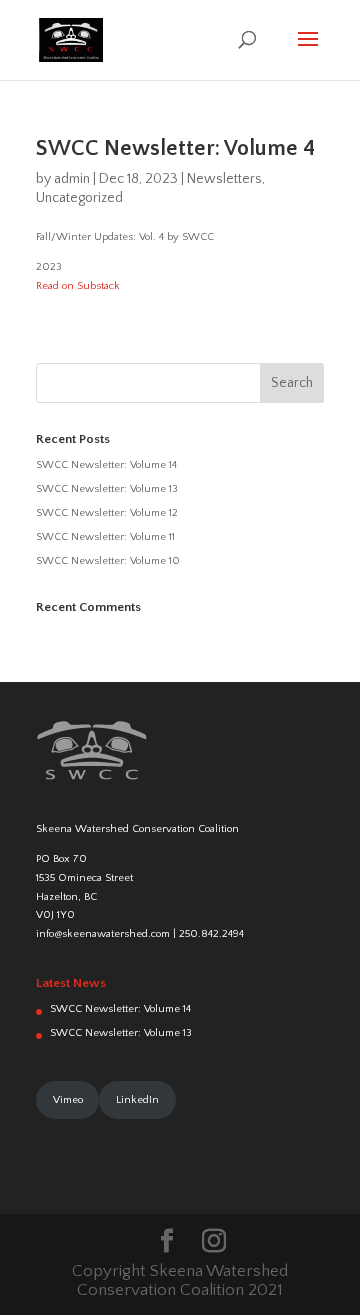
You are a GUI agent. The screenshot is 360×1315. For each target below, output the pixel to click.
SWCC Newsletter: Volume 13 (107, 489)
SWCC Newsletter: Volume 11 (105, 537)
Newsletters (224, 179)
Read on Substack (78, 286)
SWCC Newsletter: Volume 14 (106, 465)
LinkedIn (137, 1100)
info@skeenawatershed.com (103, 934)
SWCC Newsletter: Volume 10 (108, 561)
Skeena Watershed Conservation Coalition (137, 829)
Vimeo (68, 1100)
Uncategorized (79, 198)
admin (72, 179)
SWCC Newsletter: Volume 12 (107, 513)
